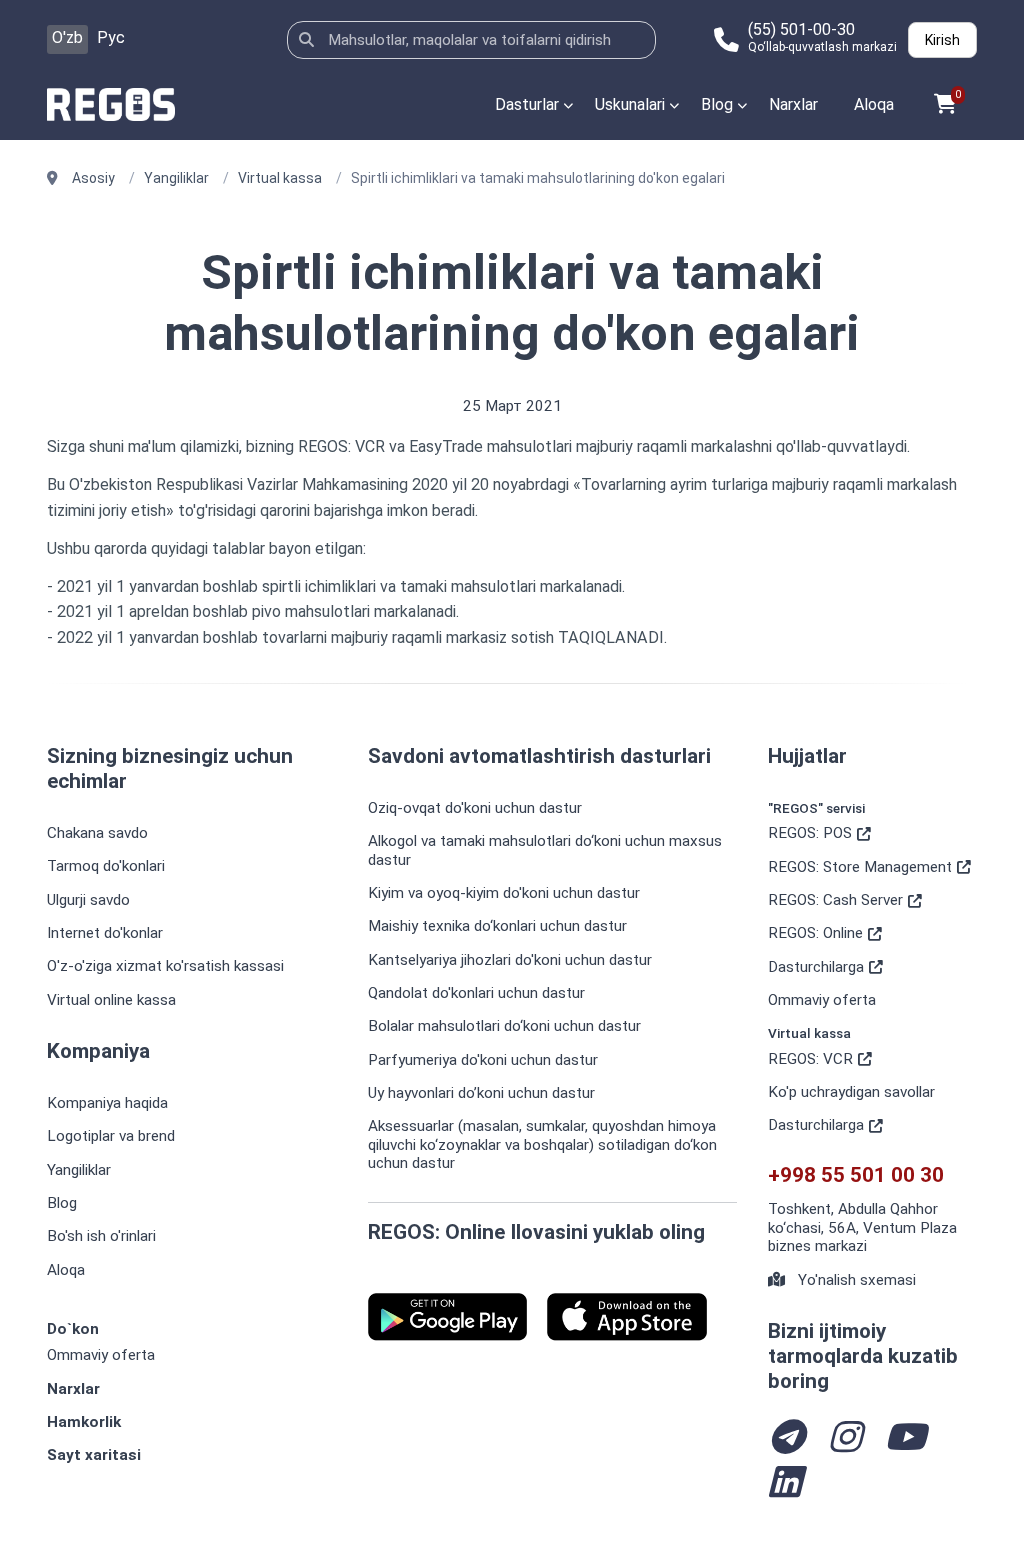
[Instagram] (844, 1439)
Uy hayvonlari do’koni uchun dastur (481, 1093)
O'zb (67, 37)
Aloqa (874, 104)
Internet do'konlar (105, 933)
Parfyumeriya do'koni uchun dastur (483, 1060)
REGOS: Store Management (860, 867)
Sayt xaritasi (94, 1455)
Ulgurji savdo (88, 900)
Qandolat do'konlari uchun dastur (476, 993)
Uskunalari (630, 104)
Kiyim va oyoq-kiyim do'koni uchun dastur (504, 893)
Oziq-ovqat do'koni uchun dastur (475, 808)
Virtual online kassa (111, 1000)
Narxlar (793, 104)
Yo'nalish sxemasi (855, 1280)
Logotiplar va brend (111, 1136)
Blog (717, 104)
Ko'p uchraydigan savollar (851, 1092)
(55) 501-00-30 (801, 30)
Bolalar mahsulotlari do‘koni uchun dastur (504, 1026)
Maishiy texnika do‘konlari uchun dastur (497, 926)
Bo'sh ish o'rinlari (101, 1236)
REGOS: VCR (810, 1059)
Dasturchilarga (816, 967)
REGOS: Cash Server (835, 900)
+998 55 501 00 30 (856, 1175)
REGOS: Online (815, 933)
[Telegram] (786, 1439)
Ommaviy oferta (101, 1355)
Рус (111, 37)
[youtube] (905, 1439)
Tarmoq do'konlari (106, 866)
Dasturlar (527, 104)
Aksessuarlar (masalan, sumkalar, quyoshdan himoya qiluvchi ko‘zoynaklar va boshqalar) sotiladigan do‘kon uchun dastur (542, 1144)
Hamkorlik (84, 1422)
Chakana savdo (97, 833)
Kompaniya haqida (107, 1103)
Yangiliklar (79, 1170)
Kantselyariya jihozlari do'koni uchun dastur (510, 960)
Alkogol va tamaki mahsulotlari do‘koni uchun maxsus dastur (545, 850)
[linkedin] (784, 1484)
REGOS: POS (810, 833)
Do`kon (73, 1329)
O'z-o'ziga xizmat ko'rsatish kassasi (165, 966)
